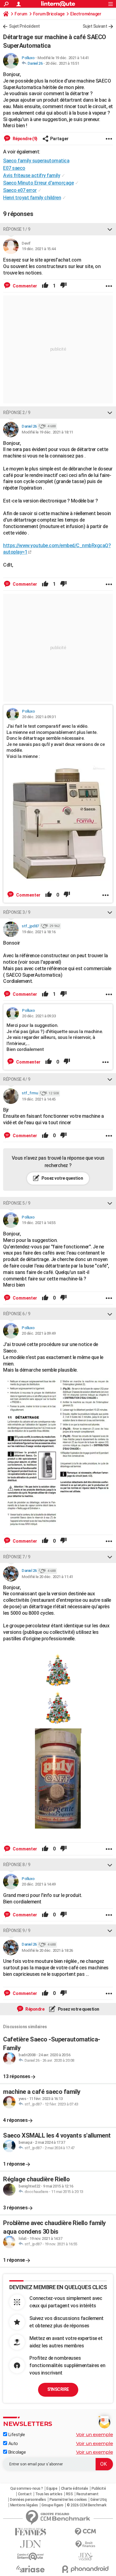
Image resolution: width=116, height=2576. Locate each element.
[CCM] (86, 2532)
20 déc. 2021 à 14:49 (39, 1884)
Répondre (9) (25, 139)
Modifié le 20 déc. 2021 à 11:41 (47, 1577)
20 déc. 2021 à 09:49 (39, 1333)
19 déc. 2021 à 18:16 (39, 932)
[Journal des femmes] (31, 2532)
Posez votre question (62, 1178)
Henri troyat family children (32, 198)
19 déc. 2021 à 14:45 (39, 1099)
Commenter (24, 286)
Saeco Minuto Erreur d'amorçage (38, 183)
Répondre (35, 2009)
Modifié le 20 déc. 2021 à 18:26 (47, 1950)
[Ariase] (31, 2569)
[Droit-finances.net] (86, 2544)
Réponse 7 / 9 (17, 1557)
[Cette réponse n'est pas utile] (63, 286)
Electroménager (86, 14)
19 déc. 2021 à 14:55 (39, 1223)
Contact (25, 2494)
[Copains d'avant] (31, 2556)
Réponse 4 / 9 (17, 1079)
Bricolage (16, 2452)
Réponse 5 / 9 (17, 1203)
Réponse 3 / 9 (17, 912)
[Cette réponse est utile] (45, 286)
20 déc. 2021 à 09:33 (39, 1016)
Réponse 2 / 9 (17, 413)
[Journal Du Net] (31, 2544)
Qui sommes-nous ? (27, 2489)
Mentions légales (24, 2505)
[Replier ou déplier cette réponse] (110, 229)
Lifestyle (16, 2435)
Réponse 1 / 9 (17, 229)
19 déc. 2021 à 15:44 (39, 249)
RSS (69, 2494)
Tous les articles (49, 2494)
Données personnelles (28, 2500)
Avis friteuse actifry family (32, 175)
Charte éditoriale (75, 2489)
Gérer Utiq (98, 2500)
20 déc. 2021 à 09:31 (39, 717)
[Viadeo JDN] (86, 2557)
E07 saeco (14, 168)
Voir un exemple (95, 2434)
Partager (59, 139)
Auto (13, 2444)
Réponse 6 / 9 (17, 1314)
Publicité (99, 2489)
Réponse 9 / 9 (17, 1931)
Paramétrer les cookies (68, 2500)
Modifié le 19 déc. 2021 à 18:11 (47, 432)
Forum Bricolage (49, 14)
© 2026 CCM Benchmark (86, 2505)
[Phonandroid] (86, 2569)
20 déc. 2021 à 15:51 (62, 63)
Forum (21, 14)
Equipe (52, 2489)
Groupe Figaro (52, 2505)
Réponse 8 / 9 (17, 1865)
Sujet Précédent (24, 26)
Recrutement (88, 2494)
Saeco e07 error (20, 190)
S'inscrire (58, 2389)
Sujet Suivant (95, 26)
